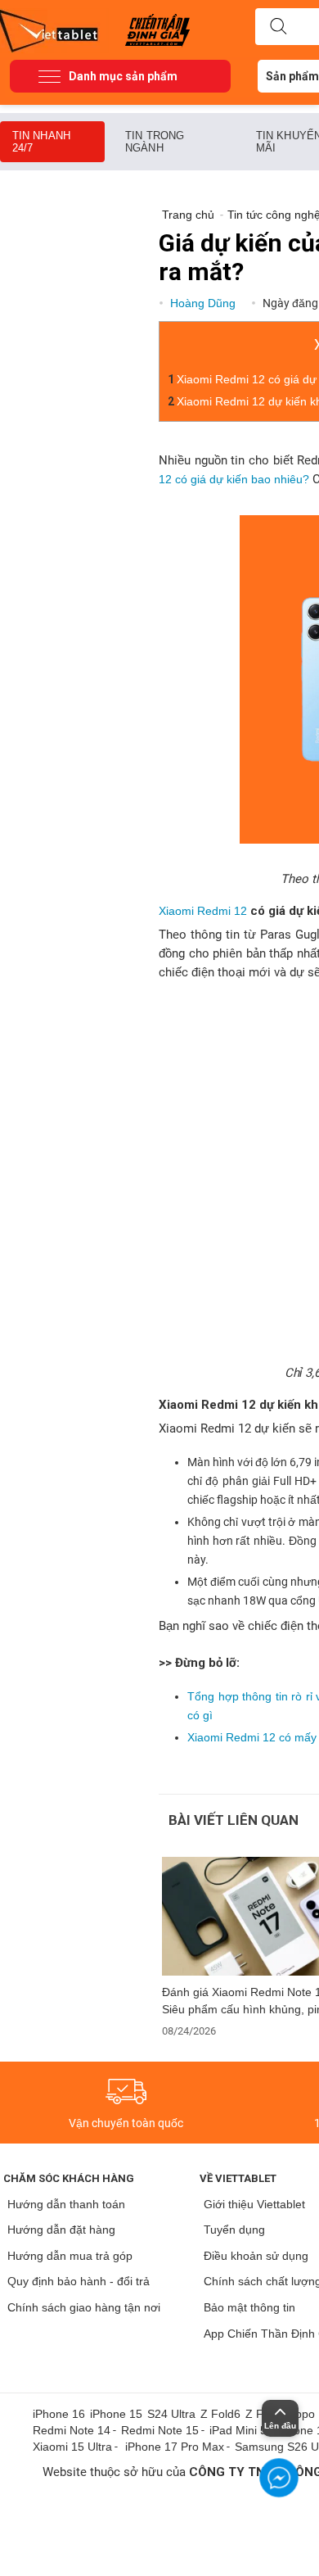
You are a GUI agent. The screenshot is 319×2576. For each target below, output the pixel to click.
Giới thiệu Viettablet (254, 2204)
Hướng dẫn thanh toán (66, 2204)
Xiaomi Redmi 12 (203, 911)
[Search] (278, 27)
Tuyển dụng (234, 2230)
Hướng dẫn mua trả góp (70, 2256)
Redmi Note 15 (160, 2430)
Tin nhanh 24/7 (41, 142)
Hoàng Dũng (204, 303)
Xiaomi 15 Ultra (72, 2447)
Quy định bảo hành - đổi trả (79, 2281)
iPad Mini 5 (238, 2430)
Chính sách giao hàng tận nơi (84, 2307)
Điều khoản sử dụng (256, 2256)
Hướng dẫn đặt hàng (61, 2230)
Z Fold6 (220, 2414)
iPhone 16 (59, 2414)
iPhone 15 (116, 2414)
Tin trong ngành (155, 142)
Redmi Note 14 (72, 2430)
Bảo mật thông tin (249, 2307)
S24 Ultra (171, 2414)
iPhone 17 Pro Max (175, 2447)
